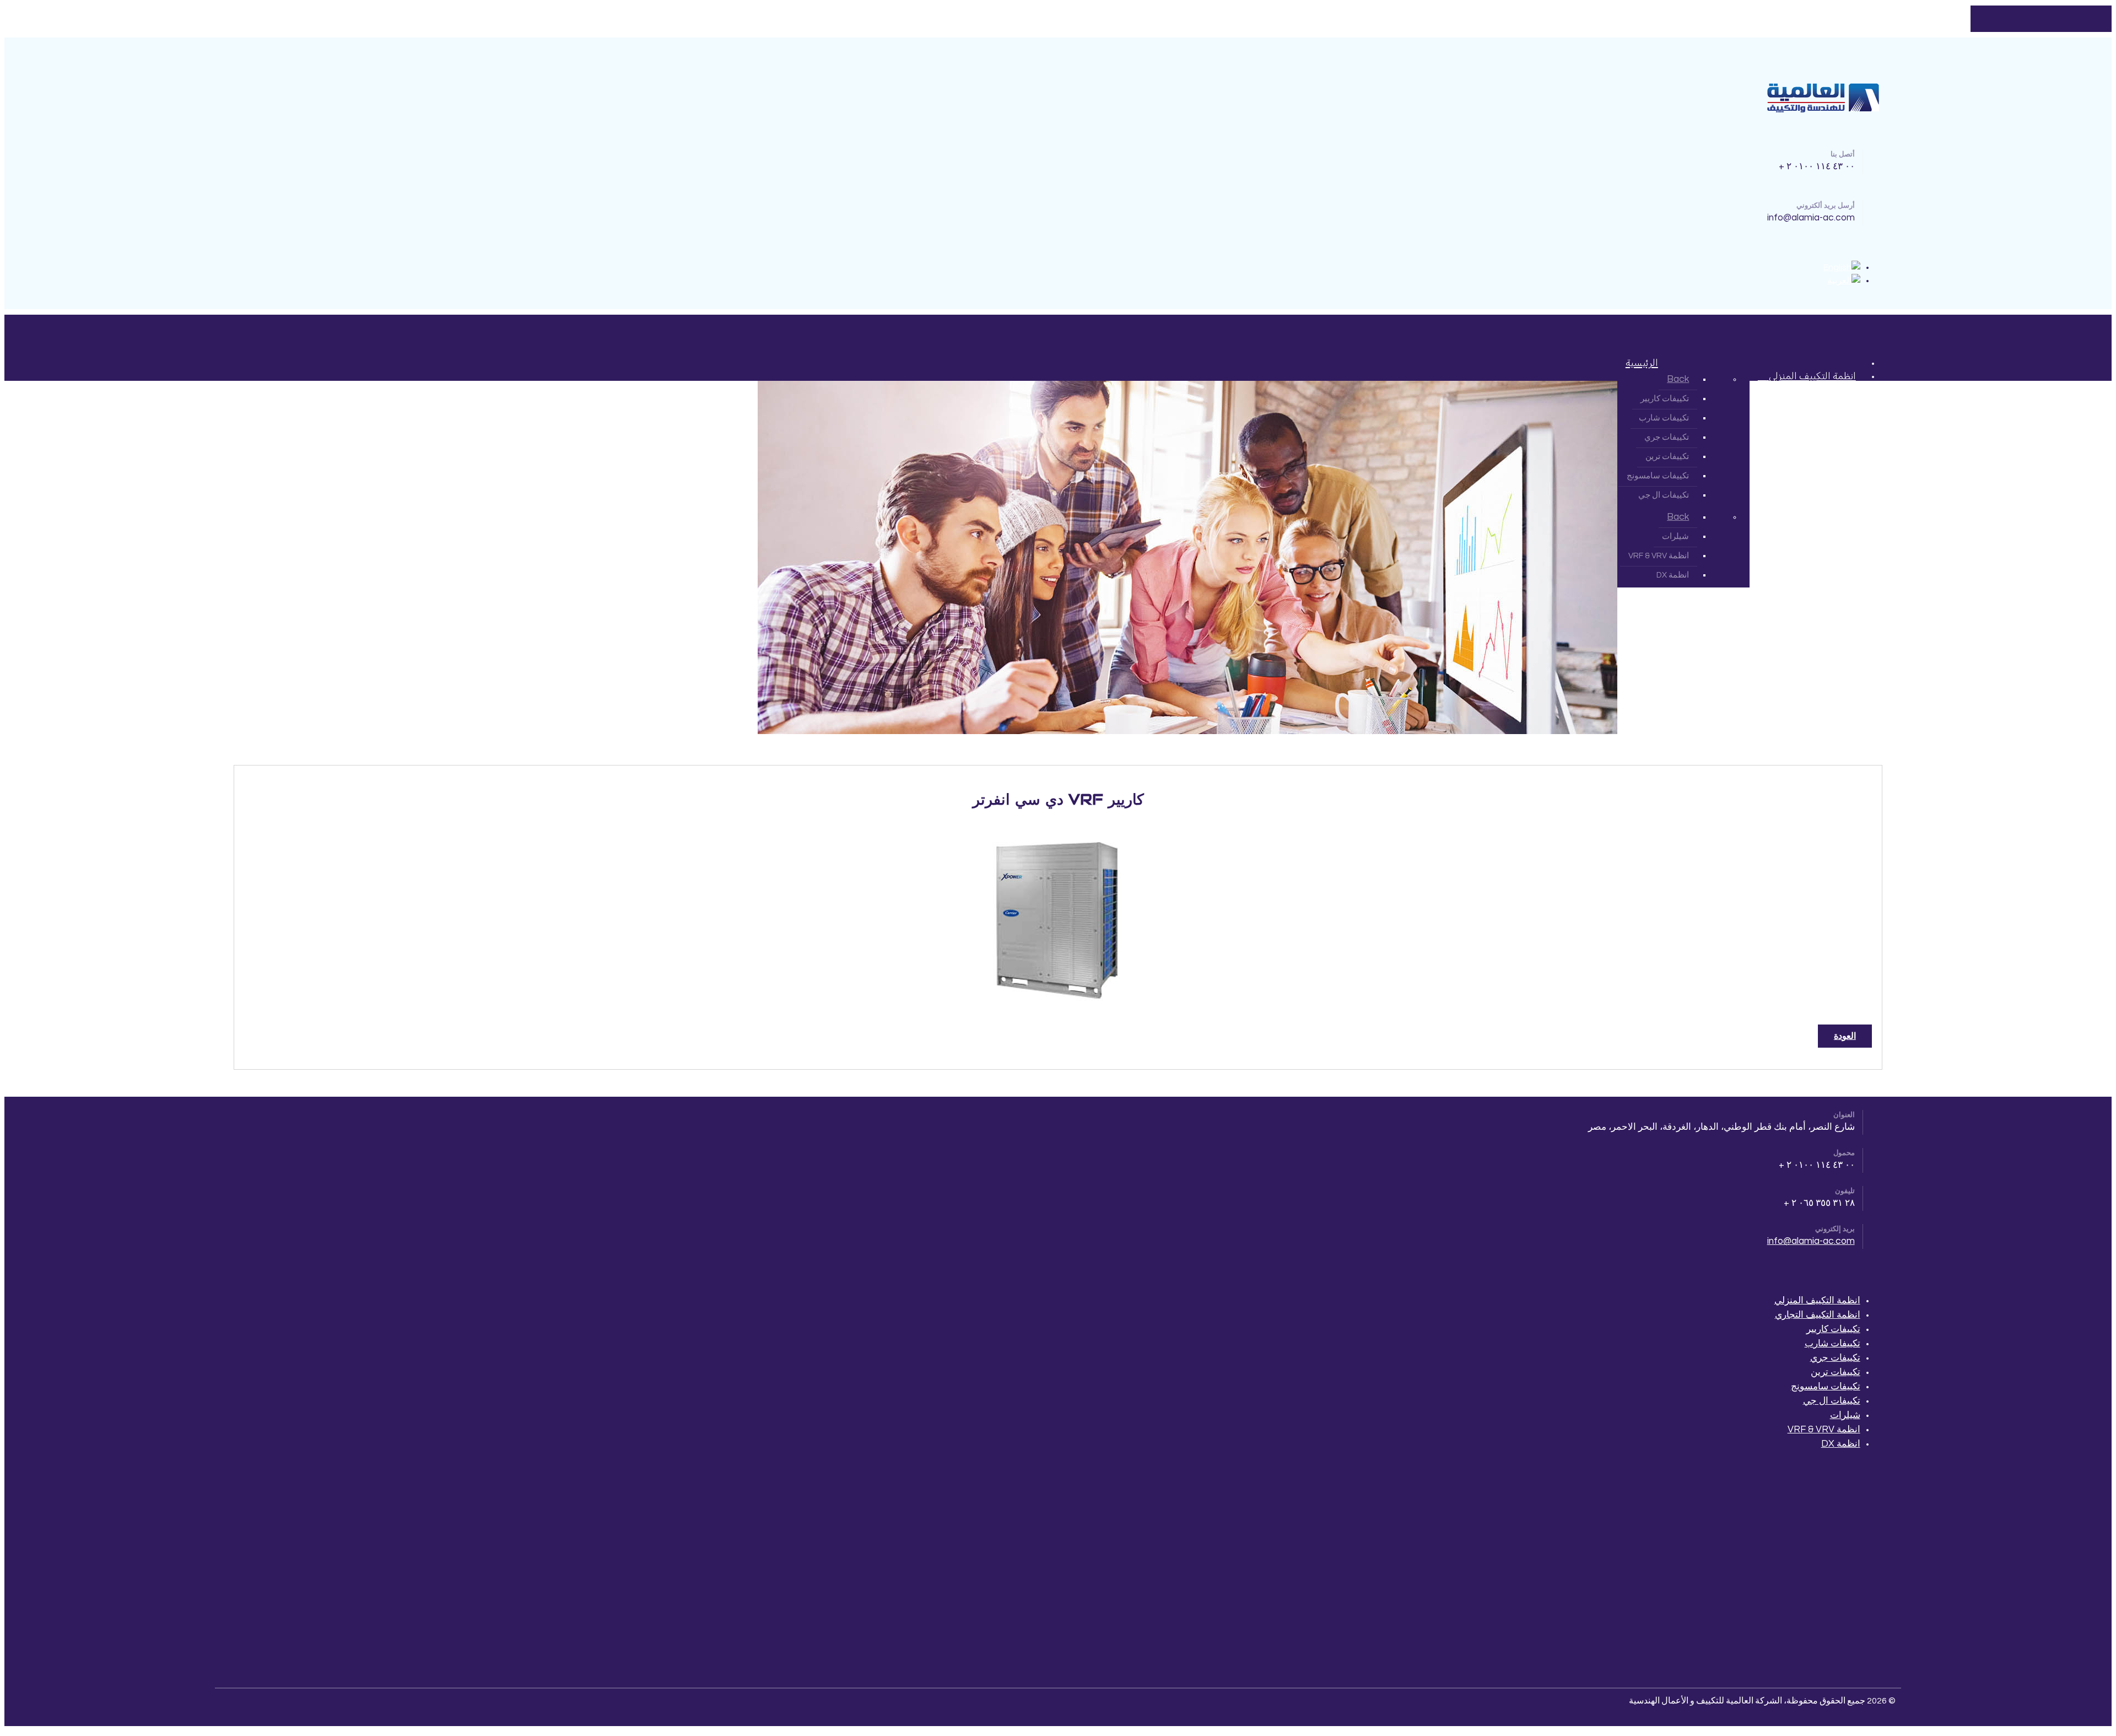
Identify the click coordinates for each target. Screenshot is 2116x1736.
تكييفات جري (1835, 1358)
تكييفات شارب (1832, 1344)
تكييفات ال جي (1832, 1401)
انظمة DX (1841, 1444)
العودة (1845, 1036)
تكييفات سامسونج (1826, 1387)
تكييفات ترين (1836, 1372)
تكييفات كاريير (1833, 1329)
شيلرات (1845, 1415)
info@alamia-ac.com (1811, 1241)
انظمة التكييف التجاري (1818, 1315)
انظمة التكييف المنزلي (1817, 1301)
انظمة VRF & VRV (1824, 1430)
